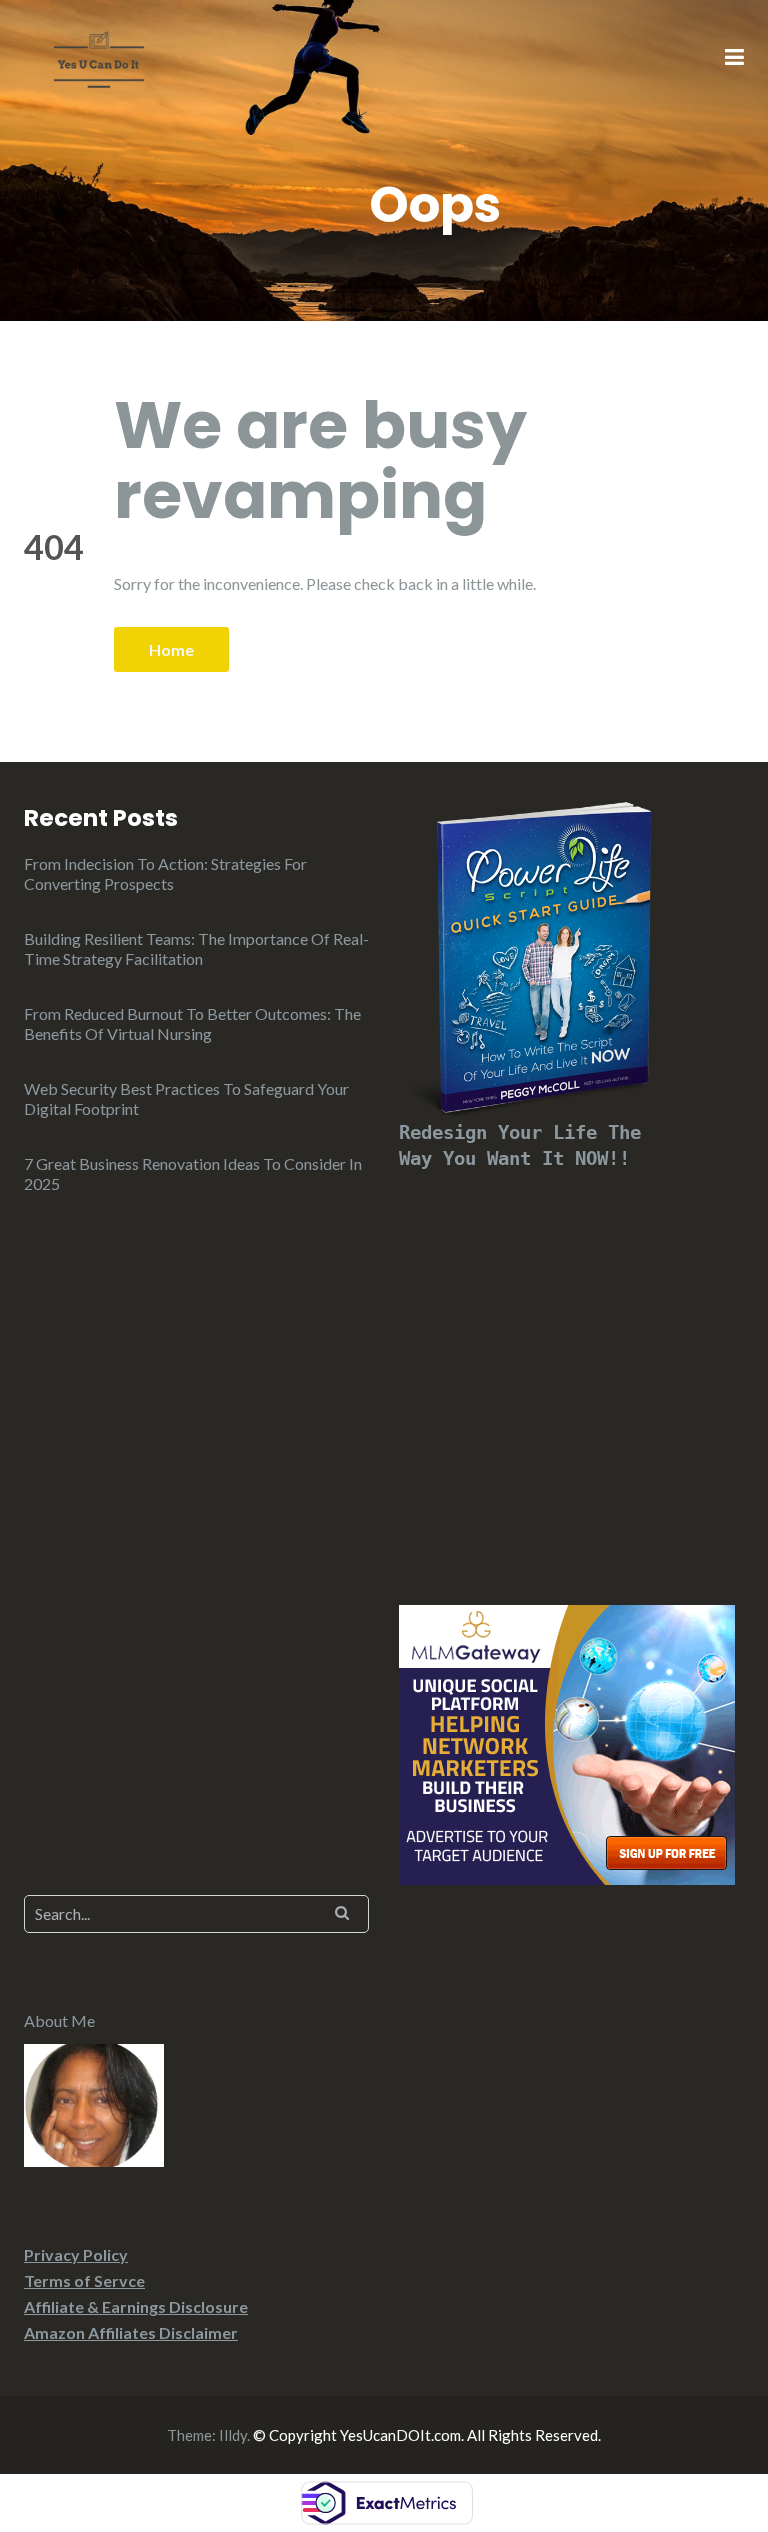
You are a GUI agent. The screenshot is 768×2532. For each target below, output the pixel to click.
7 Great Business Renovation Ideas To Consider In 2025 (193, 1173)
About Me (59, 2020)
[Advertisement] (571, 1364)
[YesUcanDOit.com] (99, 56)
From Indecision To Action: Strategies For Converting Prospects (165, 873)
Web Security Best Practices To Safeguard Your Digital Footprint (186, 1098)
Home (171, 649)
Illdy (233, 2435)
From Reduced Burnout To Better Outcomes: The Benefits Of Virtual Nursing (192, 1023)
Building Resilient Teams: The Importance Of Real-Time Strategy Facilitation (196, 948)
